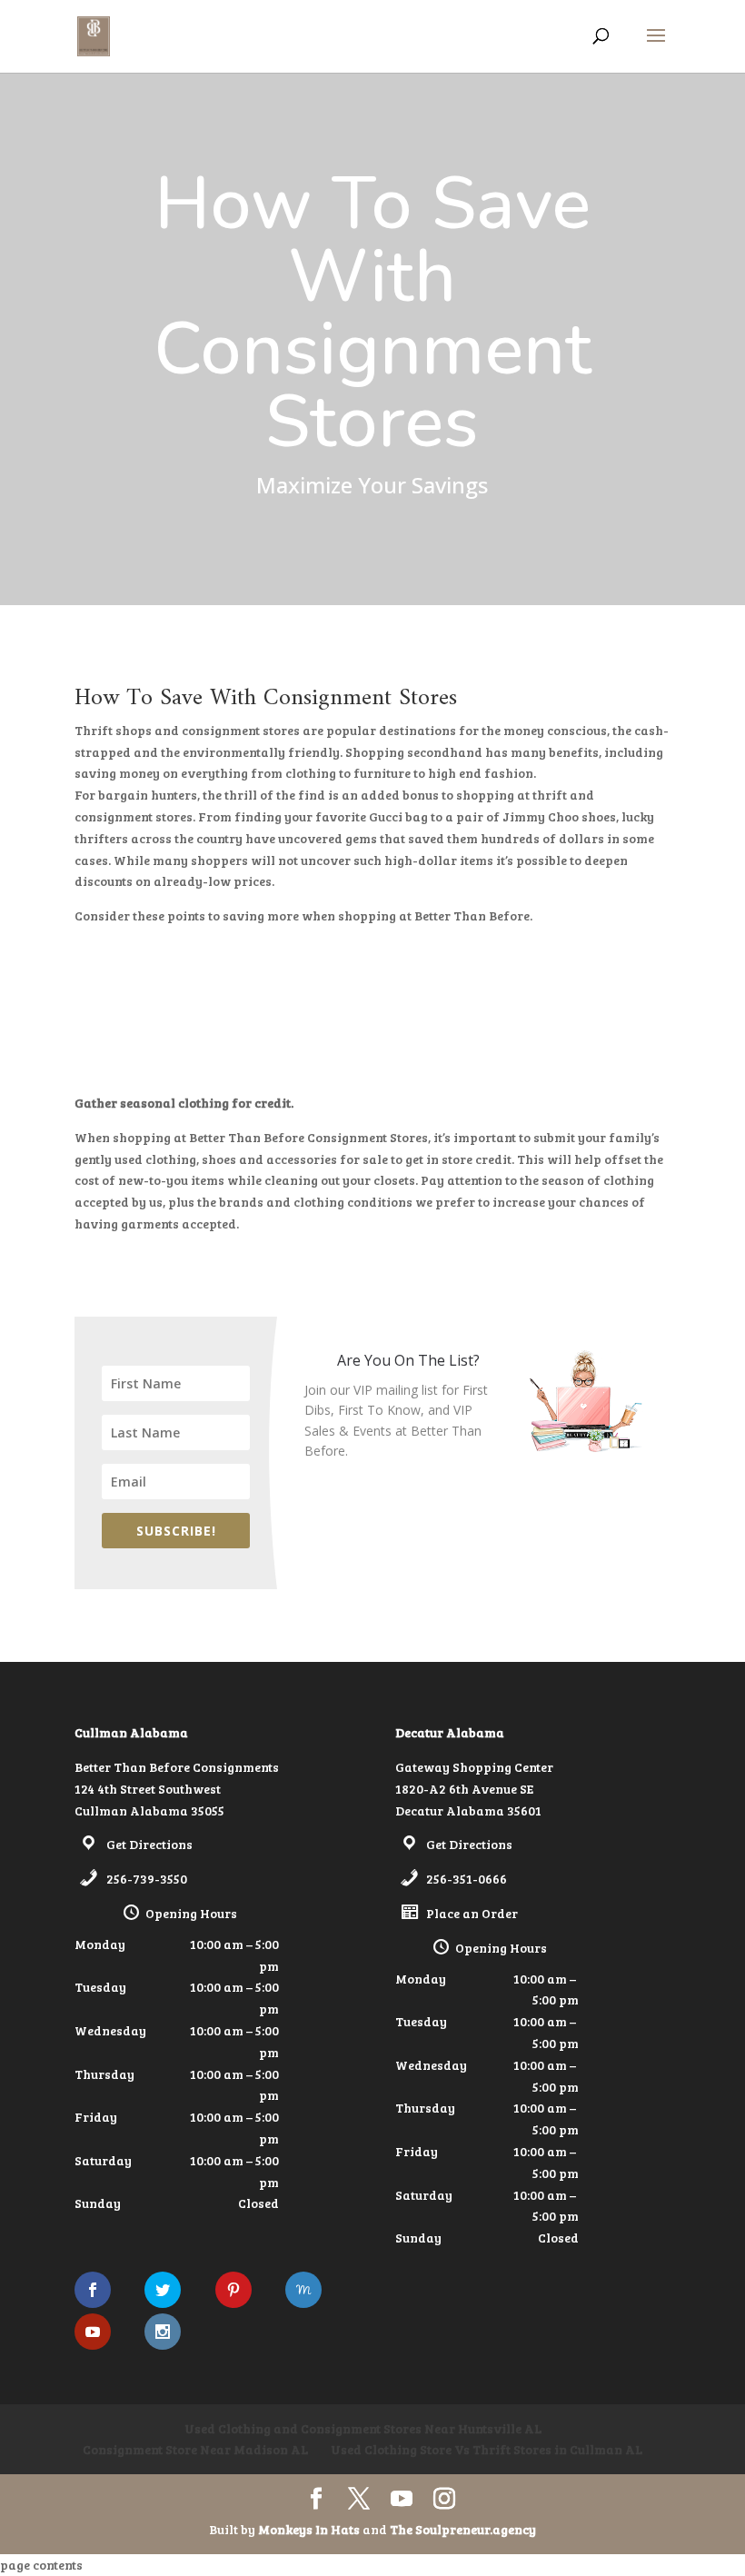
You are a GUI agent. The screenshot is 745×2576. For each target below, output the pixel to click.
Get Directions (149, 1844)
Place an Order (472, 1913)
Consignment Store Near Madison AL (195, 2449)
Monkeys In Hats (310, 2529)
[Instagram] (444, 2499)
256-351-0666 (467, 1879)
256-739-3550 (147, 1879)
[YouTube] (402, 2499)
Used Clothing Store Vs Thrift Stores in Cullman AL (487, 2449)
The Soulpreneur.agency (463, 2529)
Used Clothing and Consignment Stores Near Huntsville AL (363, 2428)
